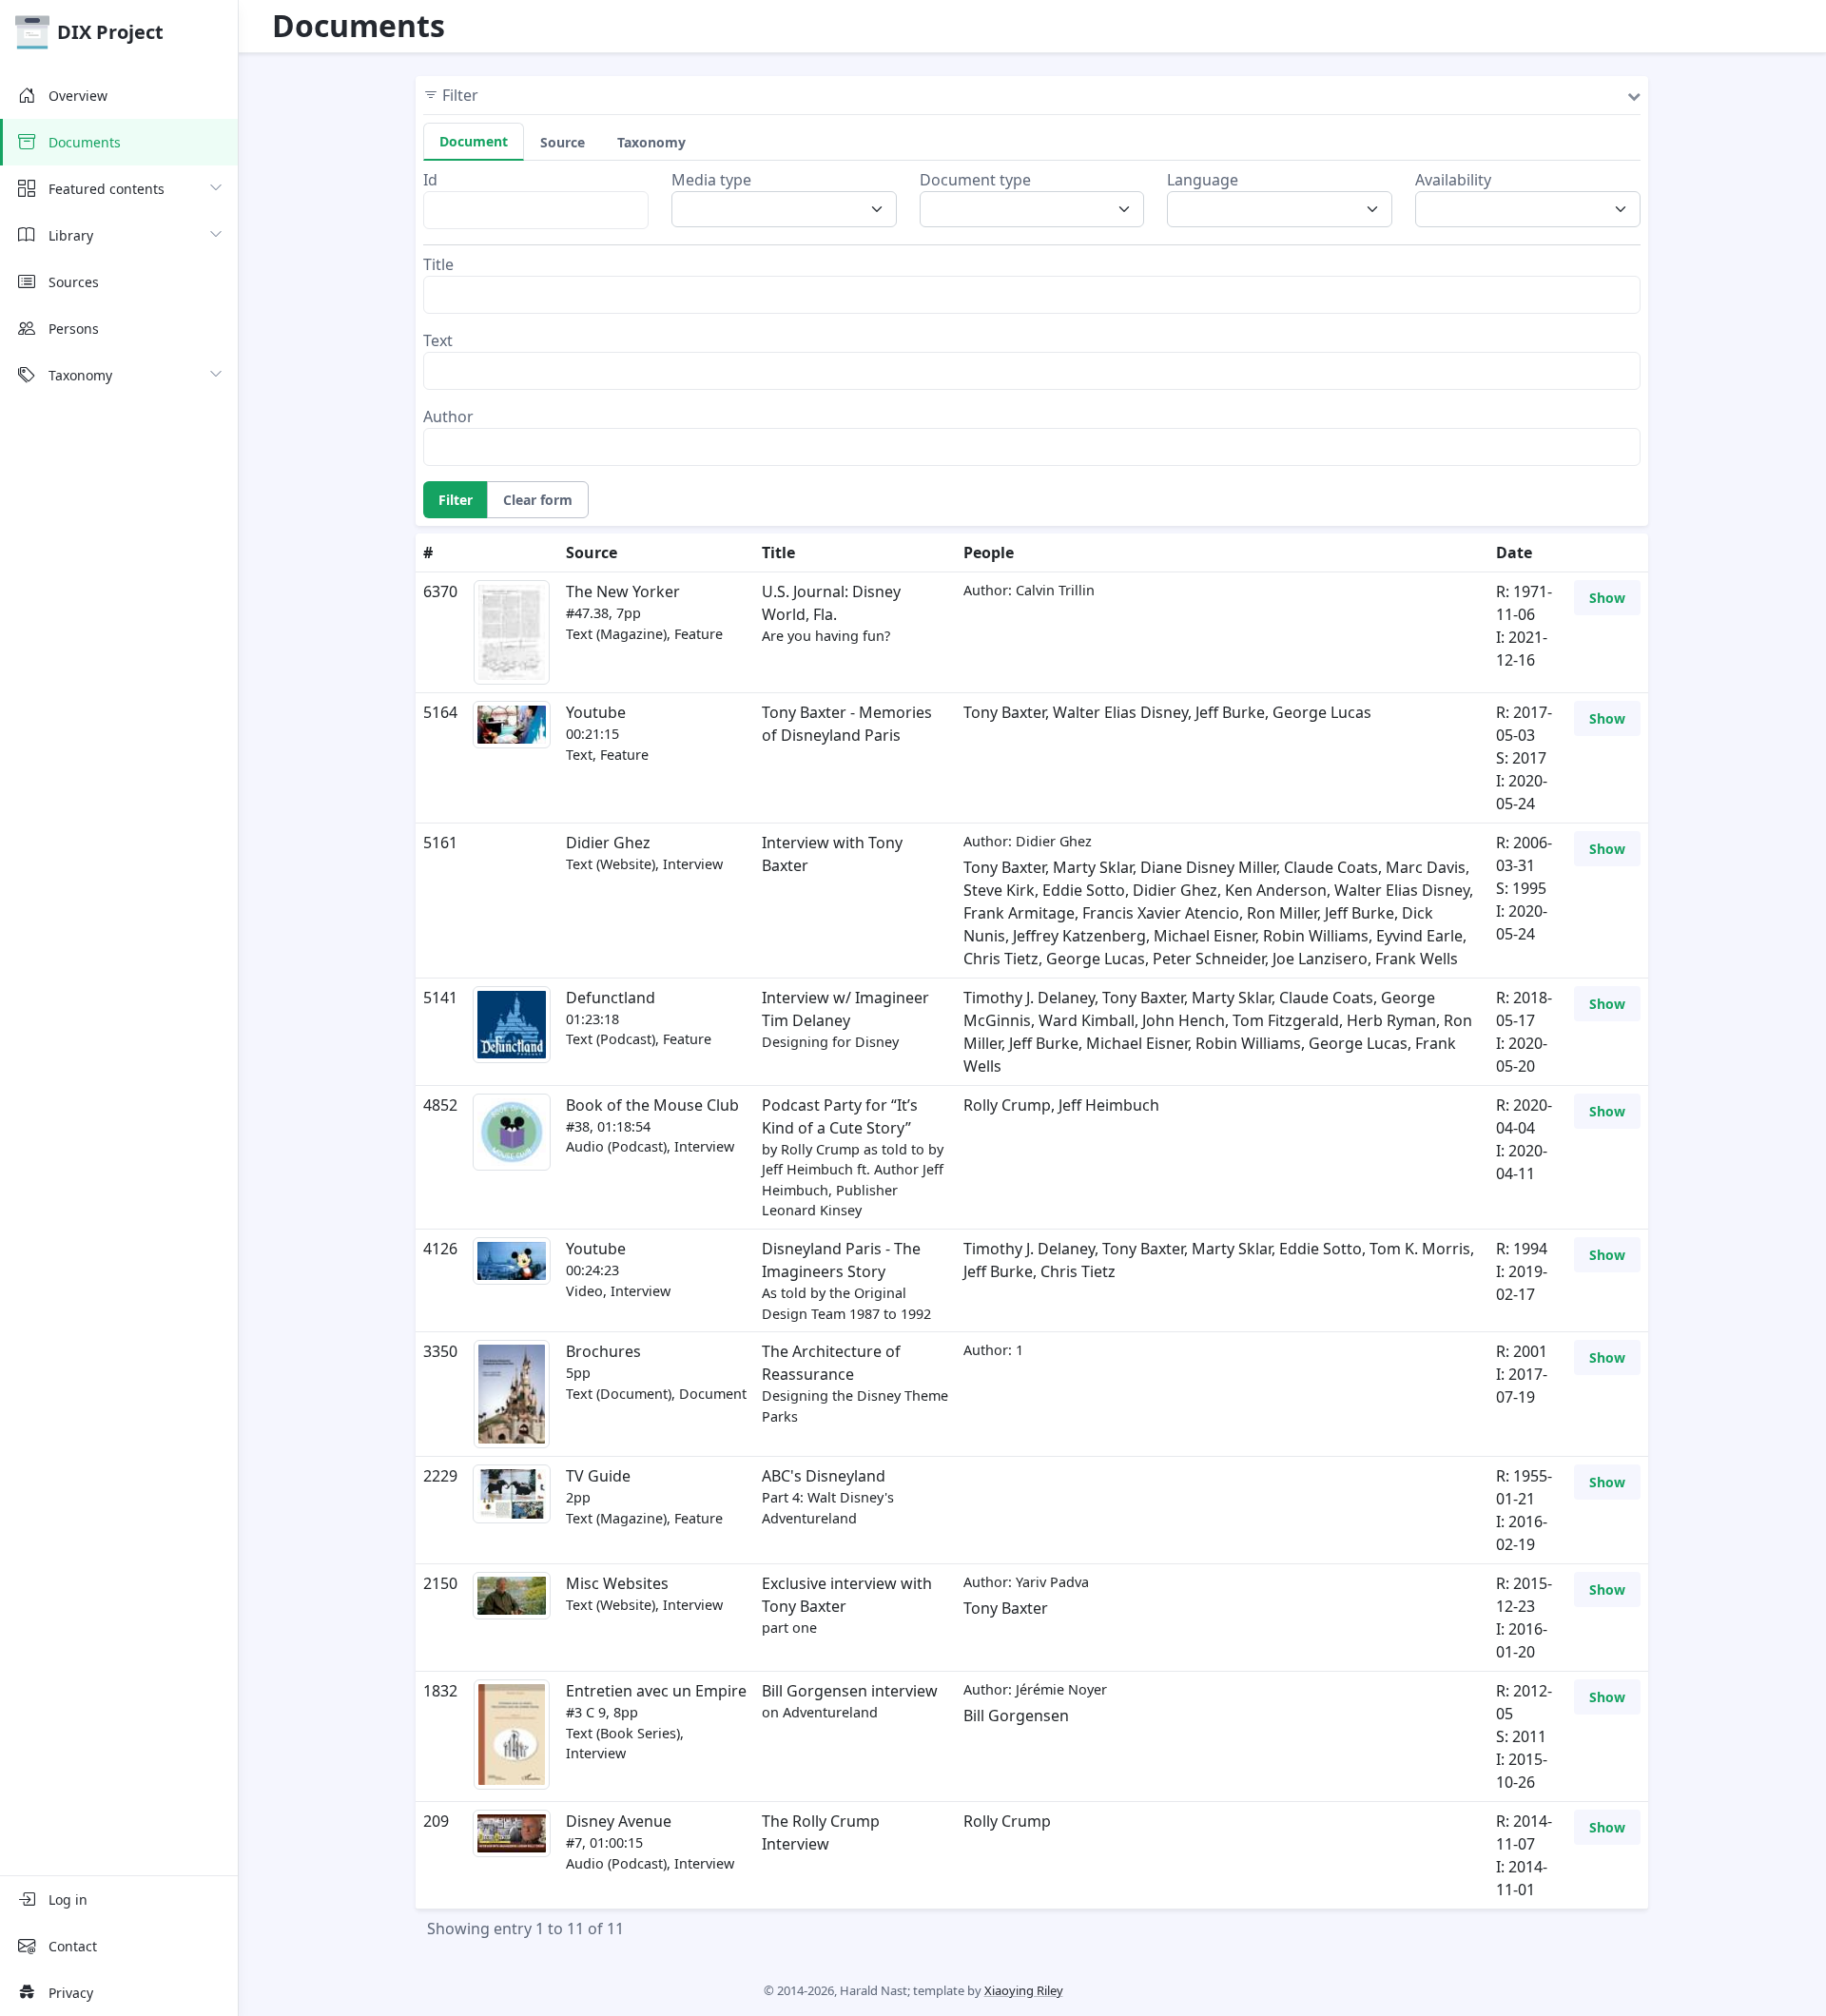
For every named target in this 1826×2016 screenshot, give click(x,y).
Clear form (538, 500)
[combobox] (790, 209)
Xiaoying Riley (1024, 1990)
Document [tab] (474, 141)
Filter (456, 500)
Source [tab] (563, 142)
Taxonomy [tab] (651, 142)
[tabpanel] (1032, 317)
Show (1607, 598)
